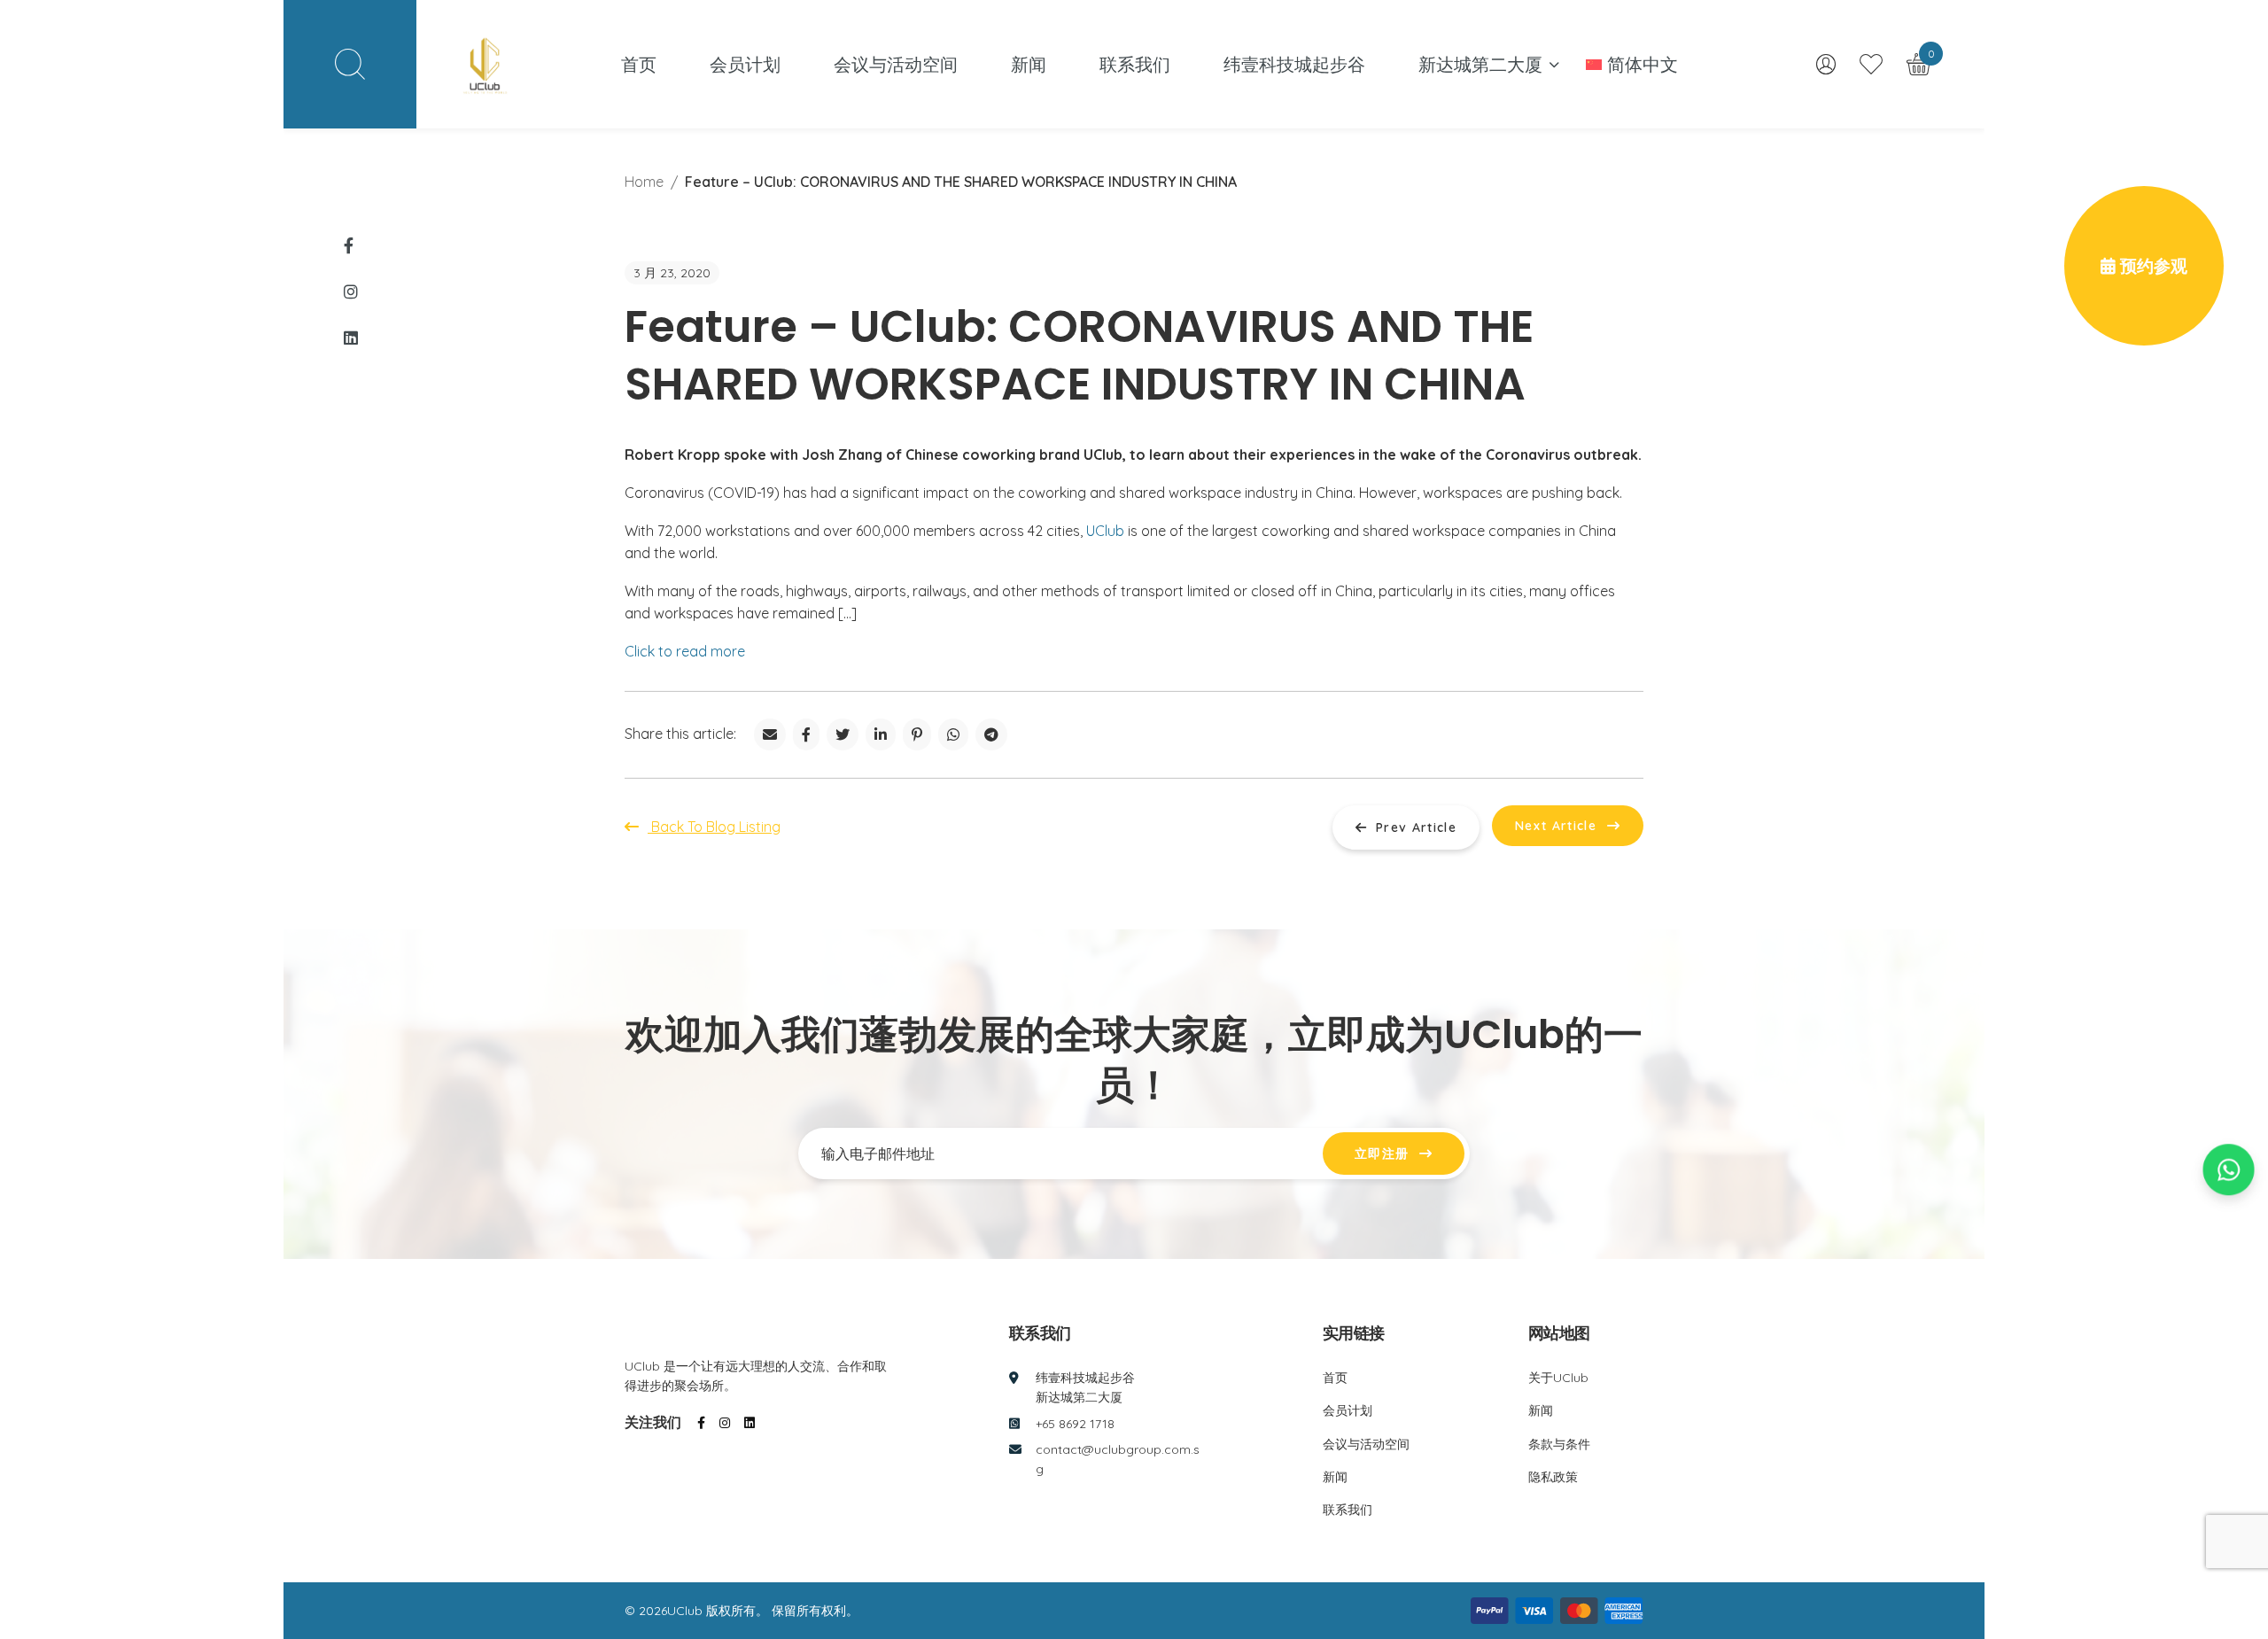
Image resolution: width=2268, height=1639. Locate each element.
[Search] (350, 64)
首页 (639, 64)
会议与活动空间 (896, 64)
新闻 (1029, 64)
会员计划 (745, 64)
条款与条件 (1559, 1444)
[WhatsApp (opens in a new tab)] (2229, 1175)
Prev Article (1416, 827)
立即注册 (1382, 1154)
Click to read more (685, 651)
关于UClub (1558, 1378)
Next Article (1556, 826)
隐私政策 (1553, 1477)
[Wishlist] (1874, 64)
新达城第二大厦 (1480, 64)
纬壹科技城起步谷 (1294, 64)
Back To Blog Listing (714, 827)
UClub (1105, 531)
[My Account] (1829, 64)
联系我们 (1135, 64)
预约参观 (2151, 266)
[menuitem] (1632, 64)
